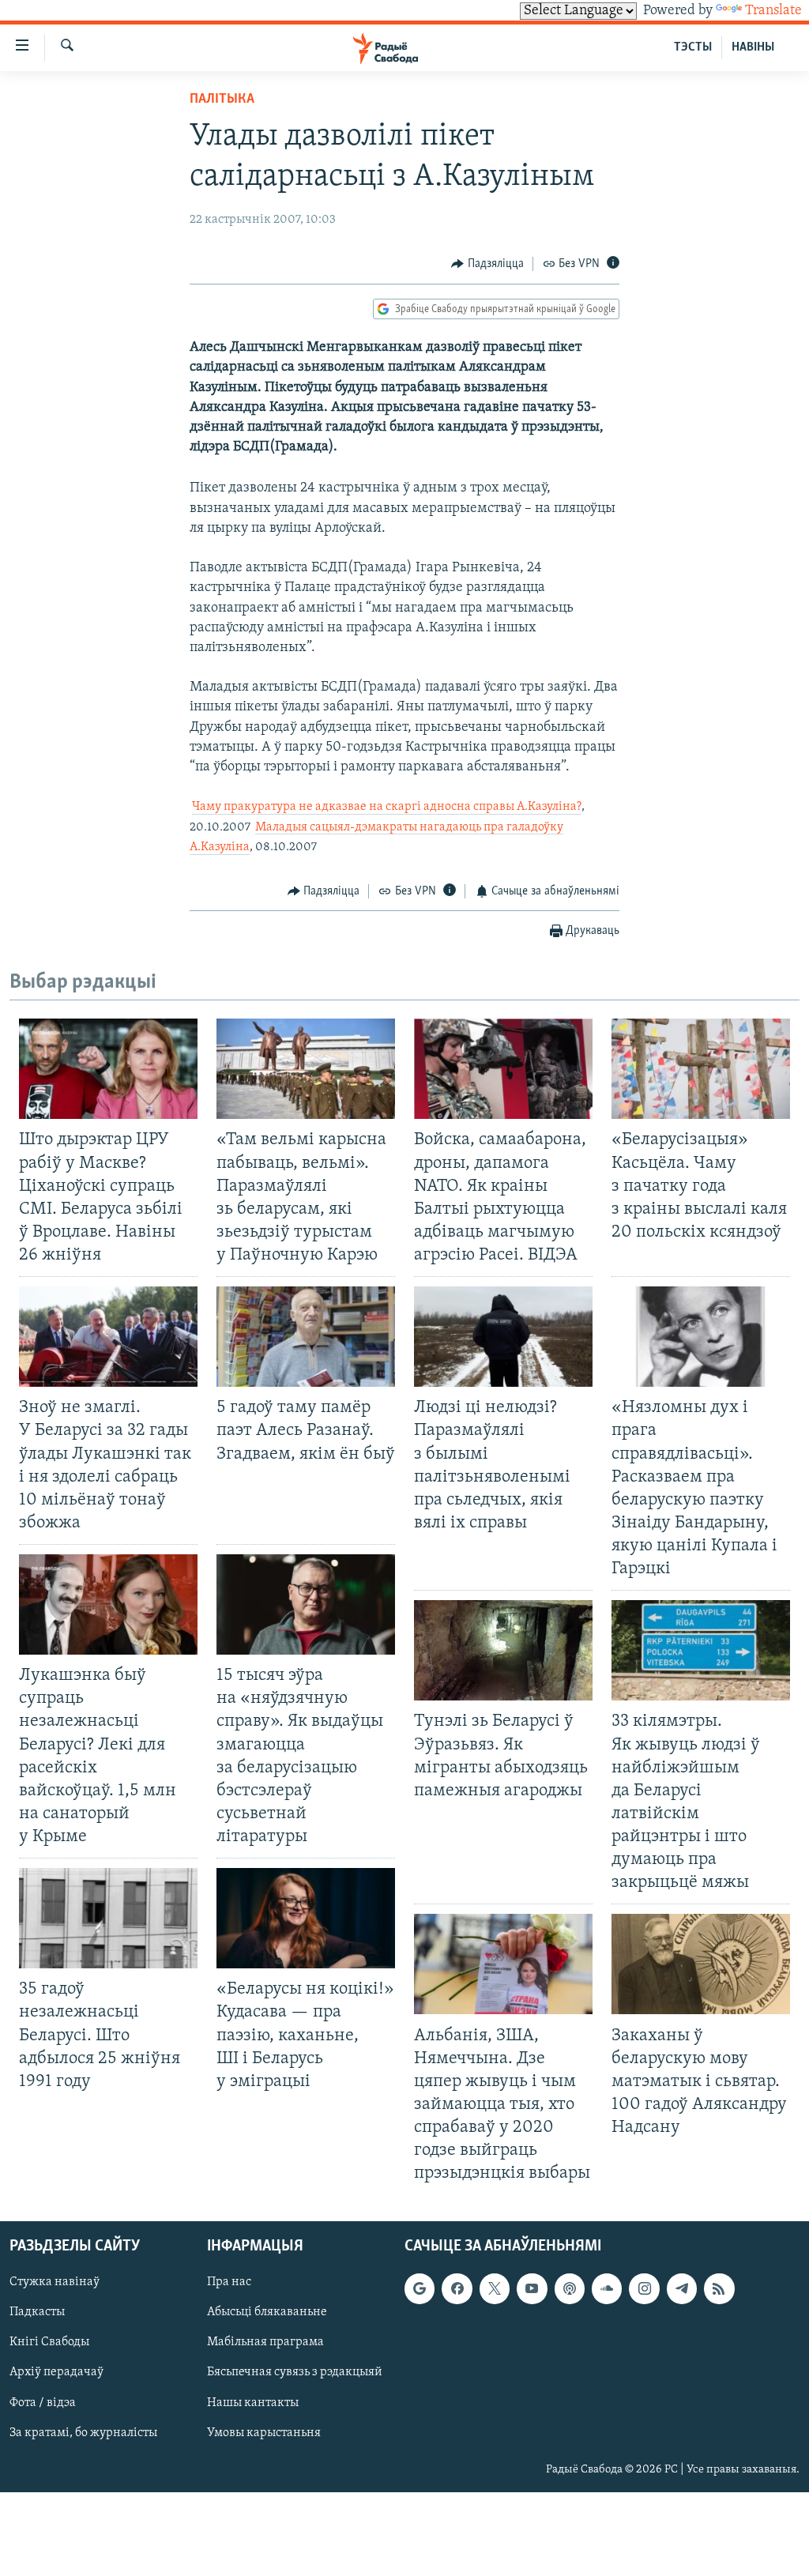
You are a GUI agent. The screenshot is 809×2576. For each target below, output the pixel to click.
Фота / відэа (43, 2403)
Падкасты (37, 2313)
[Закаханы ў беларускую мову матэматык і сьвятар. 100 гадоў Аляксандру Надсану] (701, 1964)
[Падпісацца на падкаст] (570, 2289)
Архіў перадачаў (56, 2373)
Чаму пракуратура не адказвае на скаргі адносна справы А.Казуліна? (387, 807)
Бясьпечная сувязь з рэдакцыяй (295, 2373)
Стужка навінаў (55, 2283)
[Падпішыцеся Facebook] (457, 2289)
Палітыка (222, 100)
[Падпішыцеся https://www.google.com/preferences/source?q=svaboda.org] (420, 2289)
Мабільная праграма (265, 2343)
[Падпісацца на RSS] (719, 2289)
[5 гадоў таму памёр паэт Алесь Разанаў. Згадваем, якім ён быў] (306, 1337)
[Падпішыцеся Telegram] (682, 2289)
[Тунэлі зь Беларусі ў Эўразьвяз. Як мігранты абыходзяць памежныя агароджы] (503, 1650)
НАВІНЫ (753, 47)
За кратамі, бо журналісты (83, 2433)
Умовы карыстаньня (264, 2433)
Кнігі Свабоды (49, 2343)
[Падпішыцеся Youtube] (532, 2289)
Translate (773, 11)
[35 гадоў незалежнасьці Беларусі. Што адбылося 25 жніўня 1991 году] (108, 1918)
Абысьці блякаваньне (267, 2313)
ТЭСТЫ (693, 47)
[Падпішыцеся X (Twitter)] (495, 2289)
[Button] (487, 264)
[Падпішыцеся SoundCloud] (607, 2289)
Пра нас (229, 2283)
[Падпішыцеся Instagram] (644, 2289)
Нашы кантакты (253, 2403)
